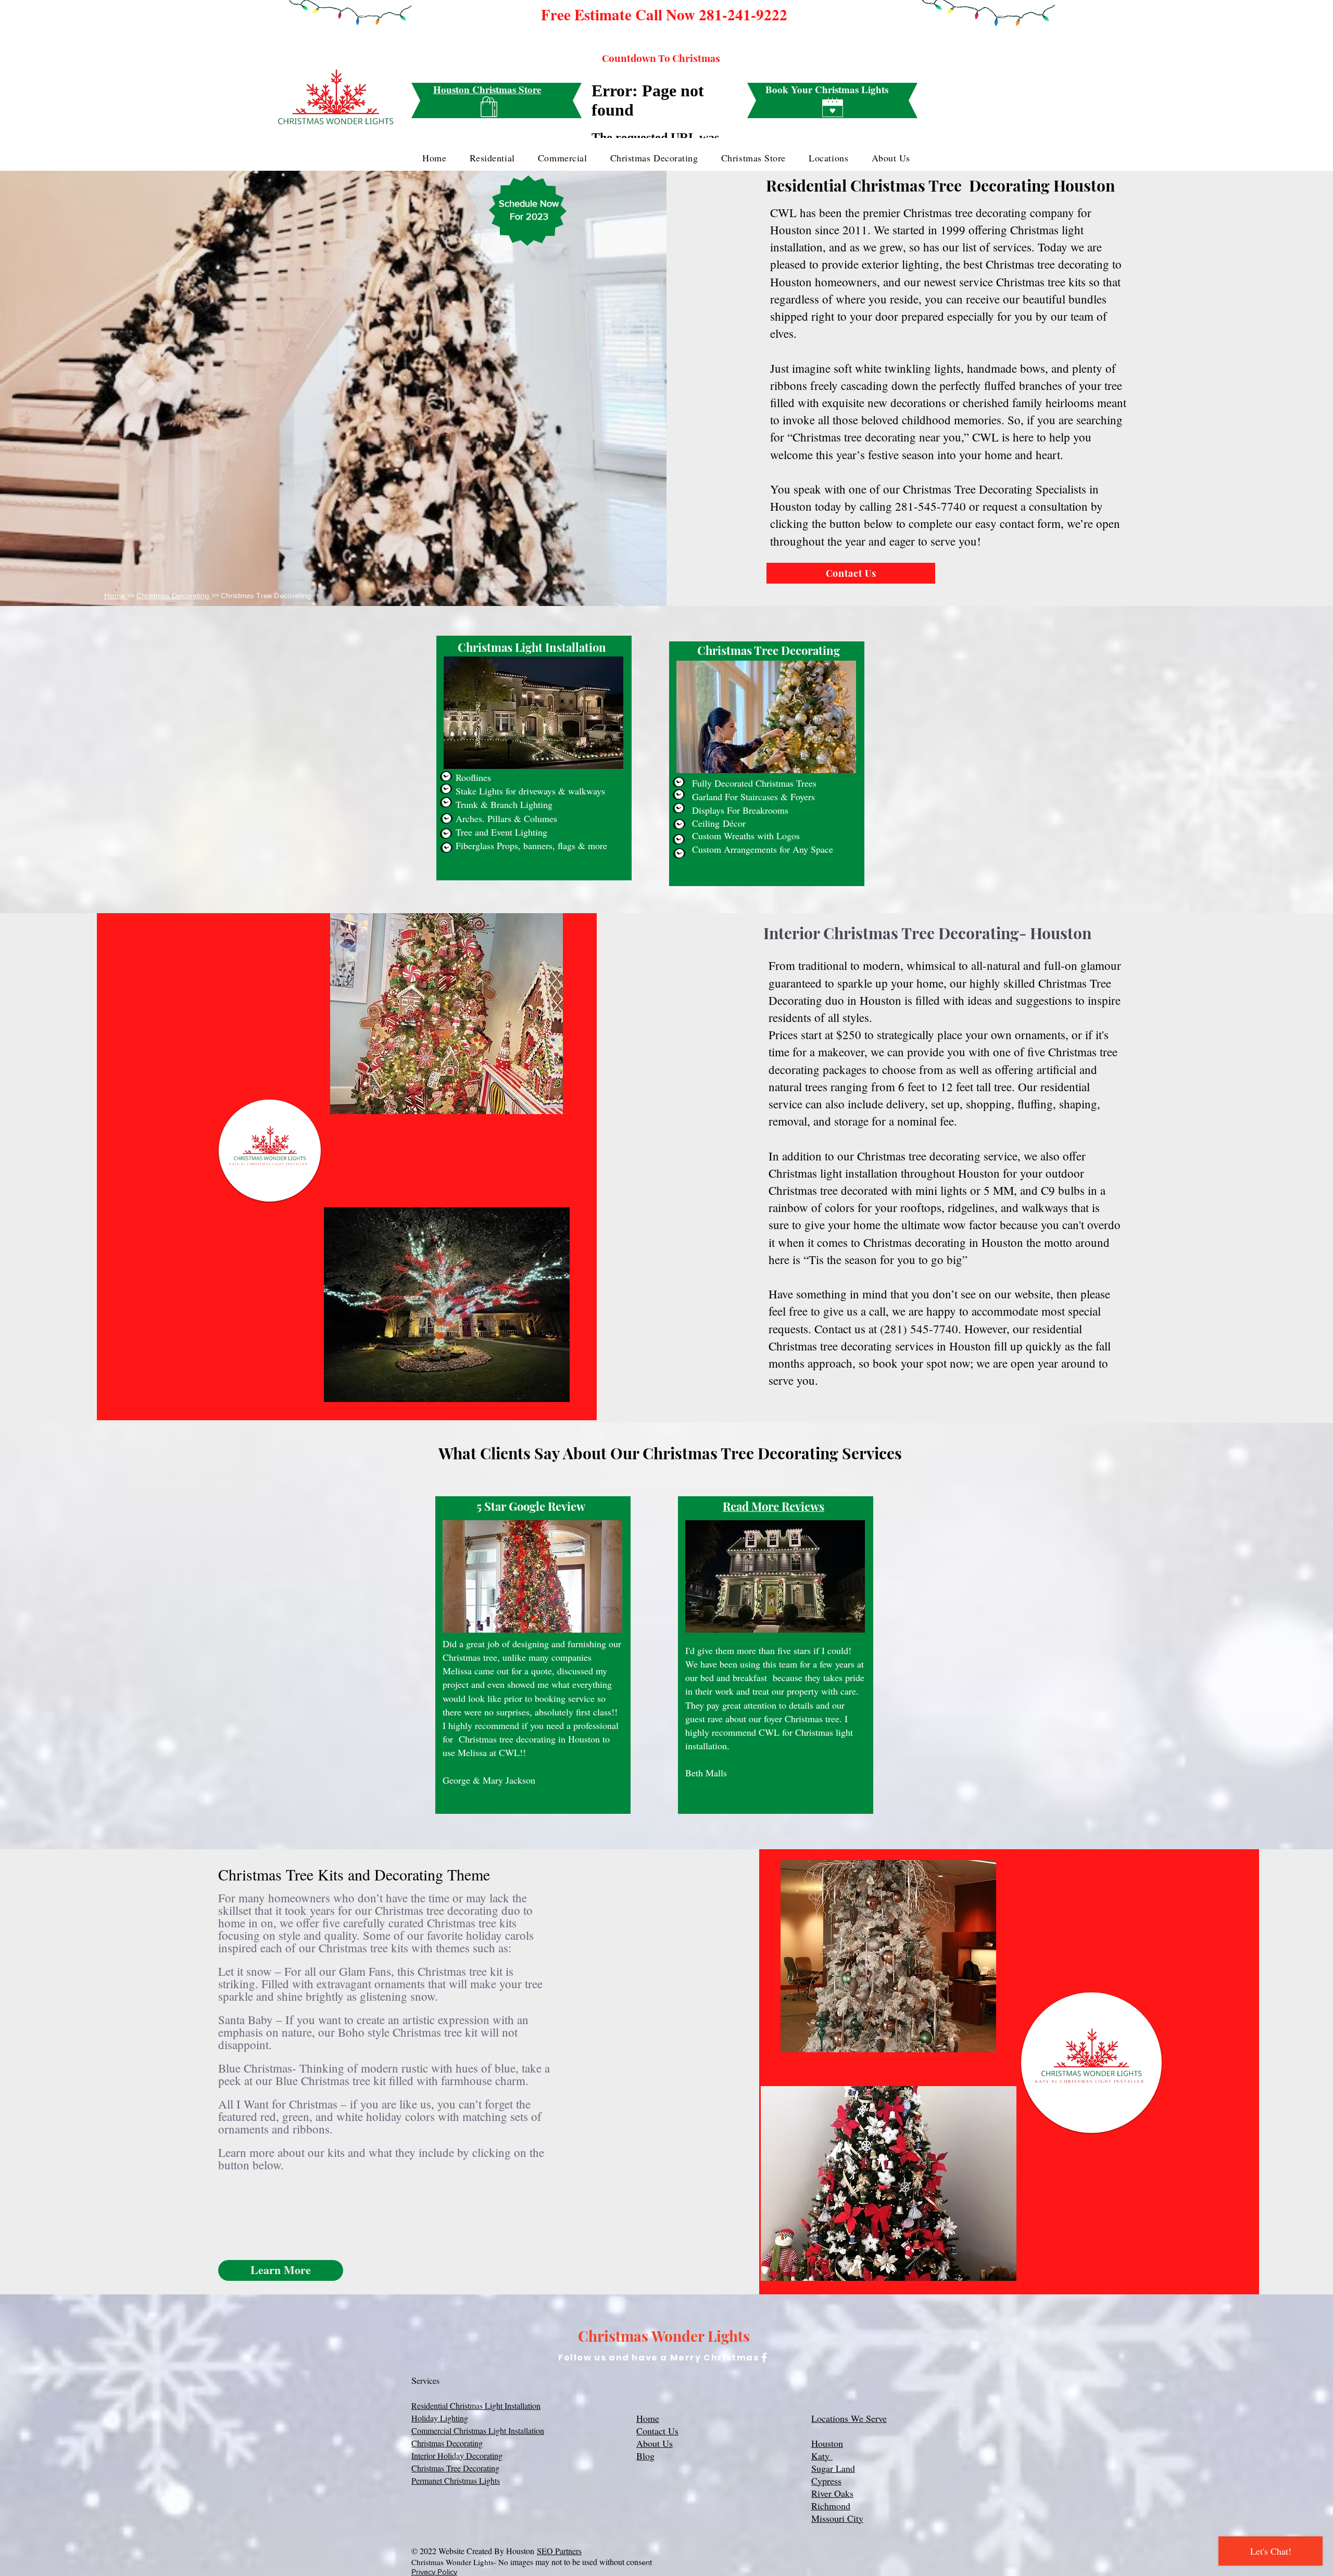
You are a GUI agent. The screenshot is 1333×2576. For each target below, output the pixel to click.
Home (116, 595)
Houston (827, 2443)
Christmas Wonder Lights (664, 2336)
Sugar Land (833, 2468)
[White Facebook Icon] (764, 2358)
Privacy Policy (434, 2572)
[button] (281, 2270)
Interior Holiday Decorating (457, 2455)
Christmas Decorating (174, 595)
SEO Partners (559, 2551)
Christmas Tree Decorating (455, 2468)
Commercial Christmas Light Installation (478, 2430)
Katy (822, 2456)
